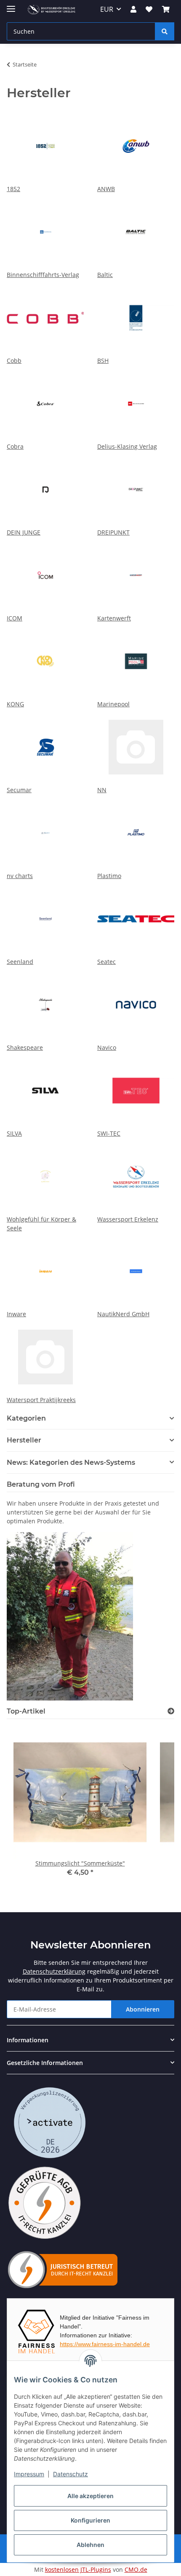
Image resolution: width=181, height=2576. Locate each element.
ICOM (15, 618)
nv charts (20, 876)
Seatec (106, 962)
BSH (103, 361)
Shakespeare (25, 1047)
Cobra (15, 446)
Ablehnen (90, 2545)
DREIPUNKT (113, 532)
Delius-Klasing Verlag (127, 446)
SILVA (14, 1133)
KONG (15, 704)
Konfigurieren (90, 2520)
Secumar (19, 790)
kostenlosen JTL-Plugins (78, 2569)
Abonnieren (143, 2009)
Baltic (105, 275)
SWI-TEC (109, 1133)
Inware (16, 1314)
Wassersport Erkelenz (128, 1219)
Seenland (20, 962)
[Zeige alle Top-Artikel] (171, 1711)
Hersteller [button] (24, 1440)
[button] (133, 9)
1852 (13, 189)
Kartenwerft (114, 618)
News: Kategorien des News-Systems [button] (71, 1462)
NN (102, 790)
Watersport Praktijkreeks (41, 1400)
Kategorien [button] (26, 1418)
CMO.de (136, 2569)
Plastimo (109, 876)
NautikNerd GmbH (123, 1314)
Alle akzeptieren (90, 2496)
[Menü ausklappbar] (11, 5)
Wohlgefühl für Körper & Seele (41, 1224)
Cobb (14, 361)
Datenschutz (71, 2474)
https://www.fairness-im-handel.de (105, 2344)
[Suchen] (165, 31)
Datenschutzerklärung (54, 1971)
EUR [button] (107, 9)
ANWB (106, 189)
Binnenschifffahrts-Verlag (43, 275)
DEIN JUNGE (24, 532)
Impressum (29, 2474)
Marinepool (113, 704)
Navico (107, 1047)
